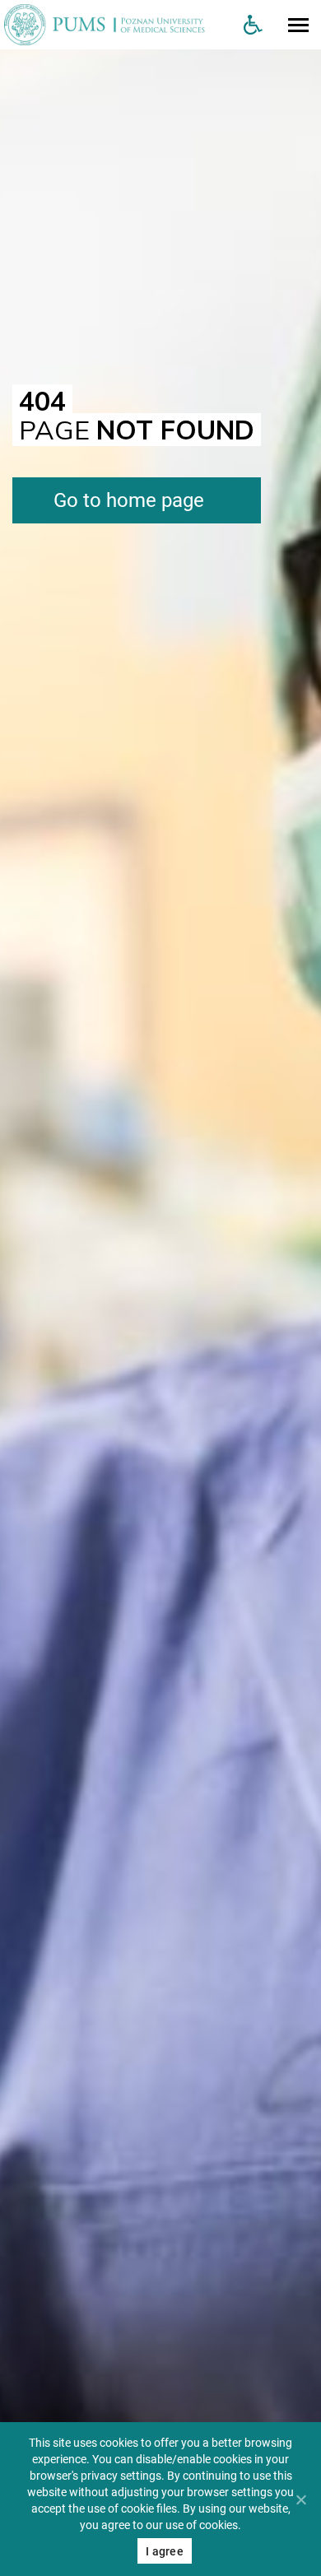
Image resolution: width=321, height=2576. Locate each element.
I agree (165, 2551)
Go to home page (129, 500)
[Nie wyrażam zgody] (300, 2499)
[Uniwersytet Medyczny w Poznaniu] (115, 25)
